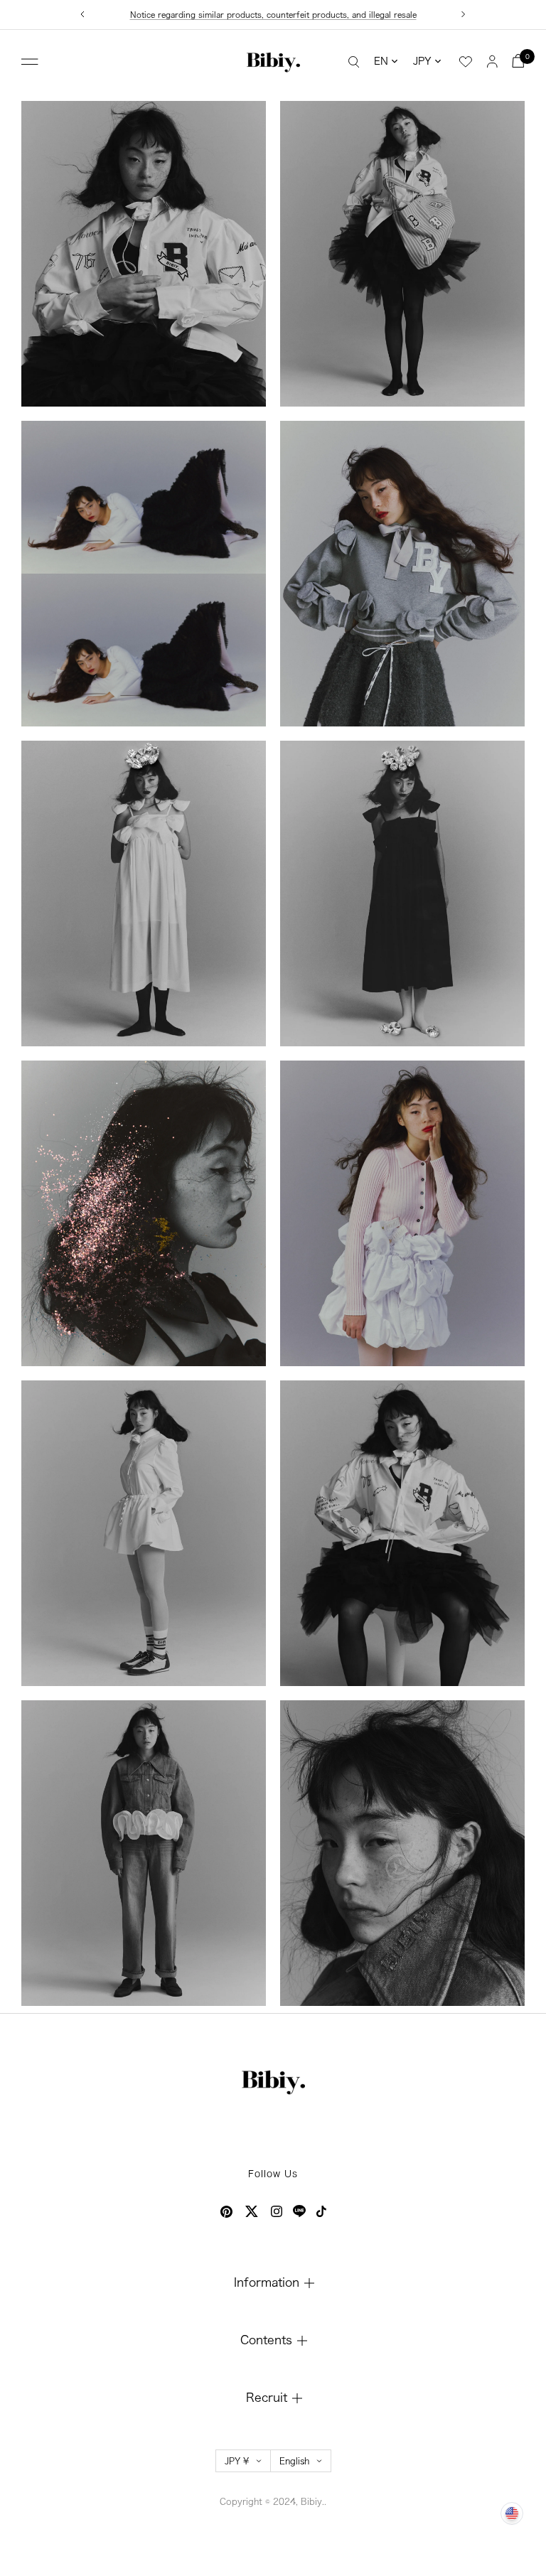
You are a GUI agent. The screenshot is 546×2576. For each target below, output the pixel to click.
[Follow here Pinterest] (226, 2212)
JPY (422, 61)
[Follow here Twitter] (252, 2211)
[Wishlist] (466, 62)
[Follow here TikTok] (321, 2211)
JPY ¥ (237, 2461)
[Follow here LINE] (299, 2211)
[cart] (518, 61)
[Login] (492, 61)
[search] (354, 61)
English (294, 2461)
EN (381, 61)
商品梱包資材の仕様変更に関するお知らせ (273, 15)
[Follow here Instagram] (277, 2211)
